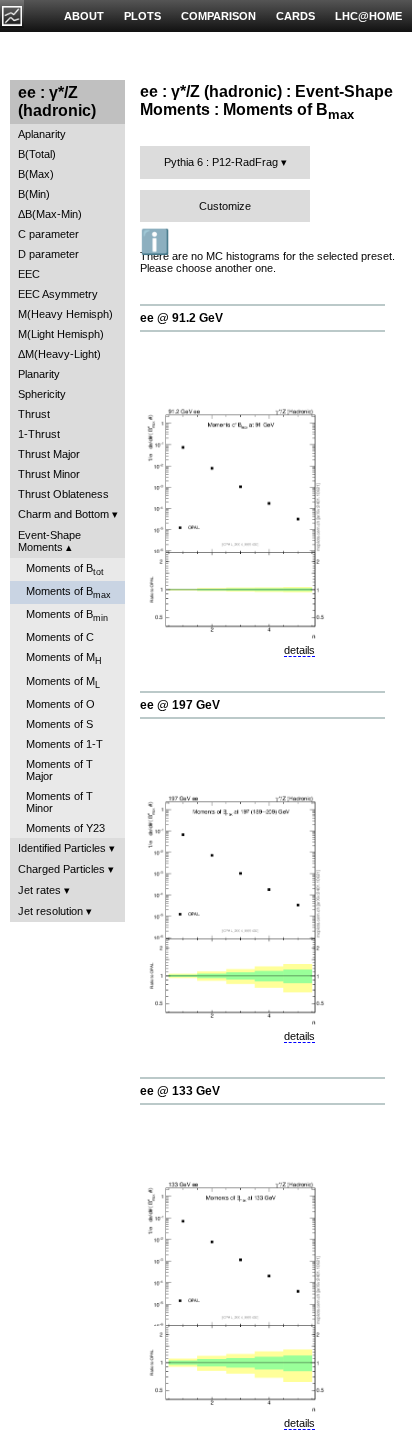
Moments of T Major (59, 770)
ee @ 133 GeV (180, 1091)
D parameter (48, 254)
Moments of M (64, 658)
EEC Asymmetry (58, 294)
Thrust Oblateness (63, 494)
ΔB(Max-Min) (50, 214)
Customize (225, 206)
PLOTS (142, 16)
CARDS (295, 16)
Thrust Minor (49, 474)
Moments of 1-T (64, 744)
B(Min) (34, 194)
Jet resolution (50, 911)
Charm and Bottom (63, 514)
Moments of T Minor (59, 802)
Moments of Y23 (65, 828)
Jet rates (39, 890)
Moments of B (65, 569)
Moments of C (60, 637)
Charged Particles (61, 869)
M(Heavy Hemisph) (65, 314)
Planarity (39, 374)
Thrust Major (49, 454)
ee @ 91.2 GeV (181, 318)
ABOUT (84, 16)
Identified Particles (62, 848)
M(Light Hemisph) (61, 334)
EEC (29, 274)
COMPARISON (218, 16)
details (299, 650)
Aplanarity (42, 134)
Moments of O (60, 704)
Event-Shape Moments (49, 541)
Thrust (34, 414)
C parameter (48, 234)
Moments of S (59, 724)
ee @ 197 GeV (180, 705)
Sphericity (42, 394)
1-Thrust (39, 434)
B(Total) (37, 154)
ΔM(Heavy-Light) (59, 354)
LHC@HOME (368, 16)
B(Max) (36, 174)
